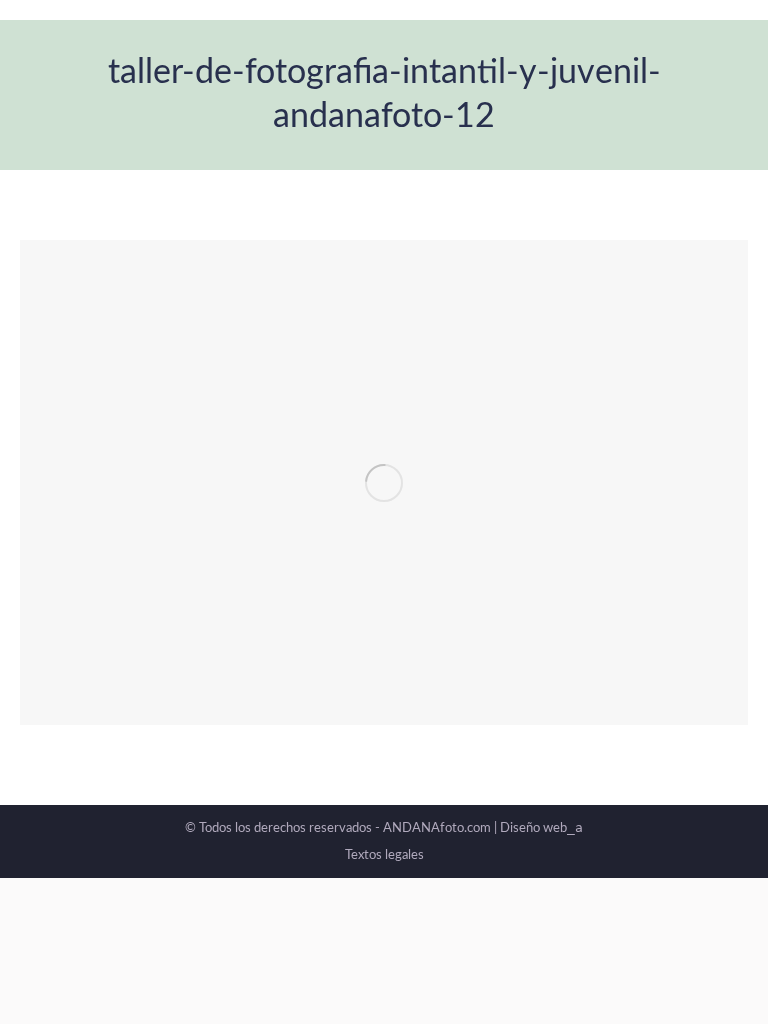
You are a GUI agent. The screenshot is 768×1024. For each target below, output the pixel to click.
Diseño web (541, 828)
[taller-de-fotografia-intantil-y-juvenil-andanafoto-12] (384, 482)
